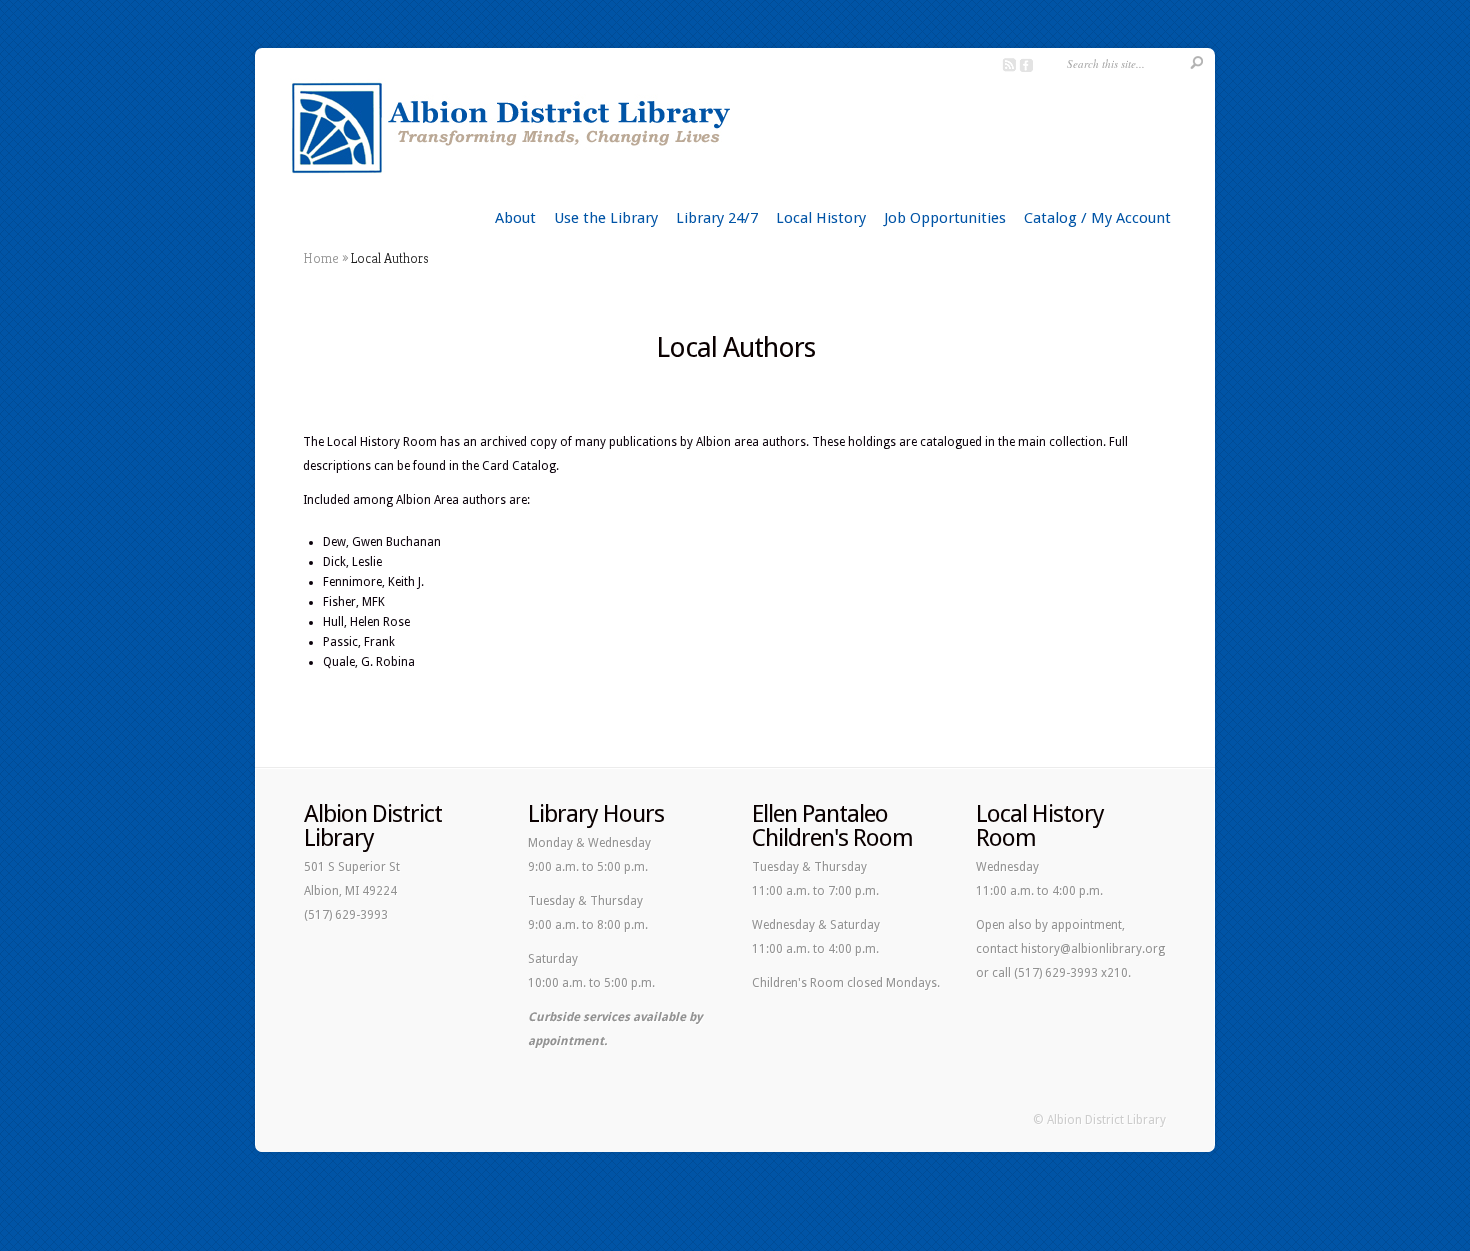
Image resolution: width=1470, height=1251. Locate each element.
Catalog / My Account (1097, 218)
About (515, 218)
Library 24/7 (717, 218)
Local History (821, 218)
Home (321, 258)
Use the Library (606, 218)
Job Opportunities (945, 218)
